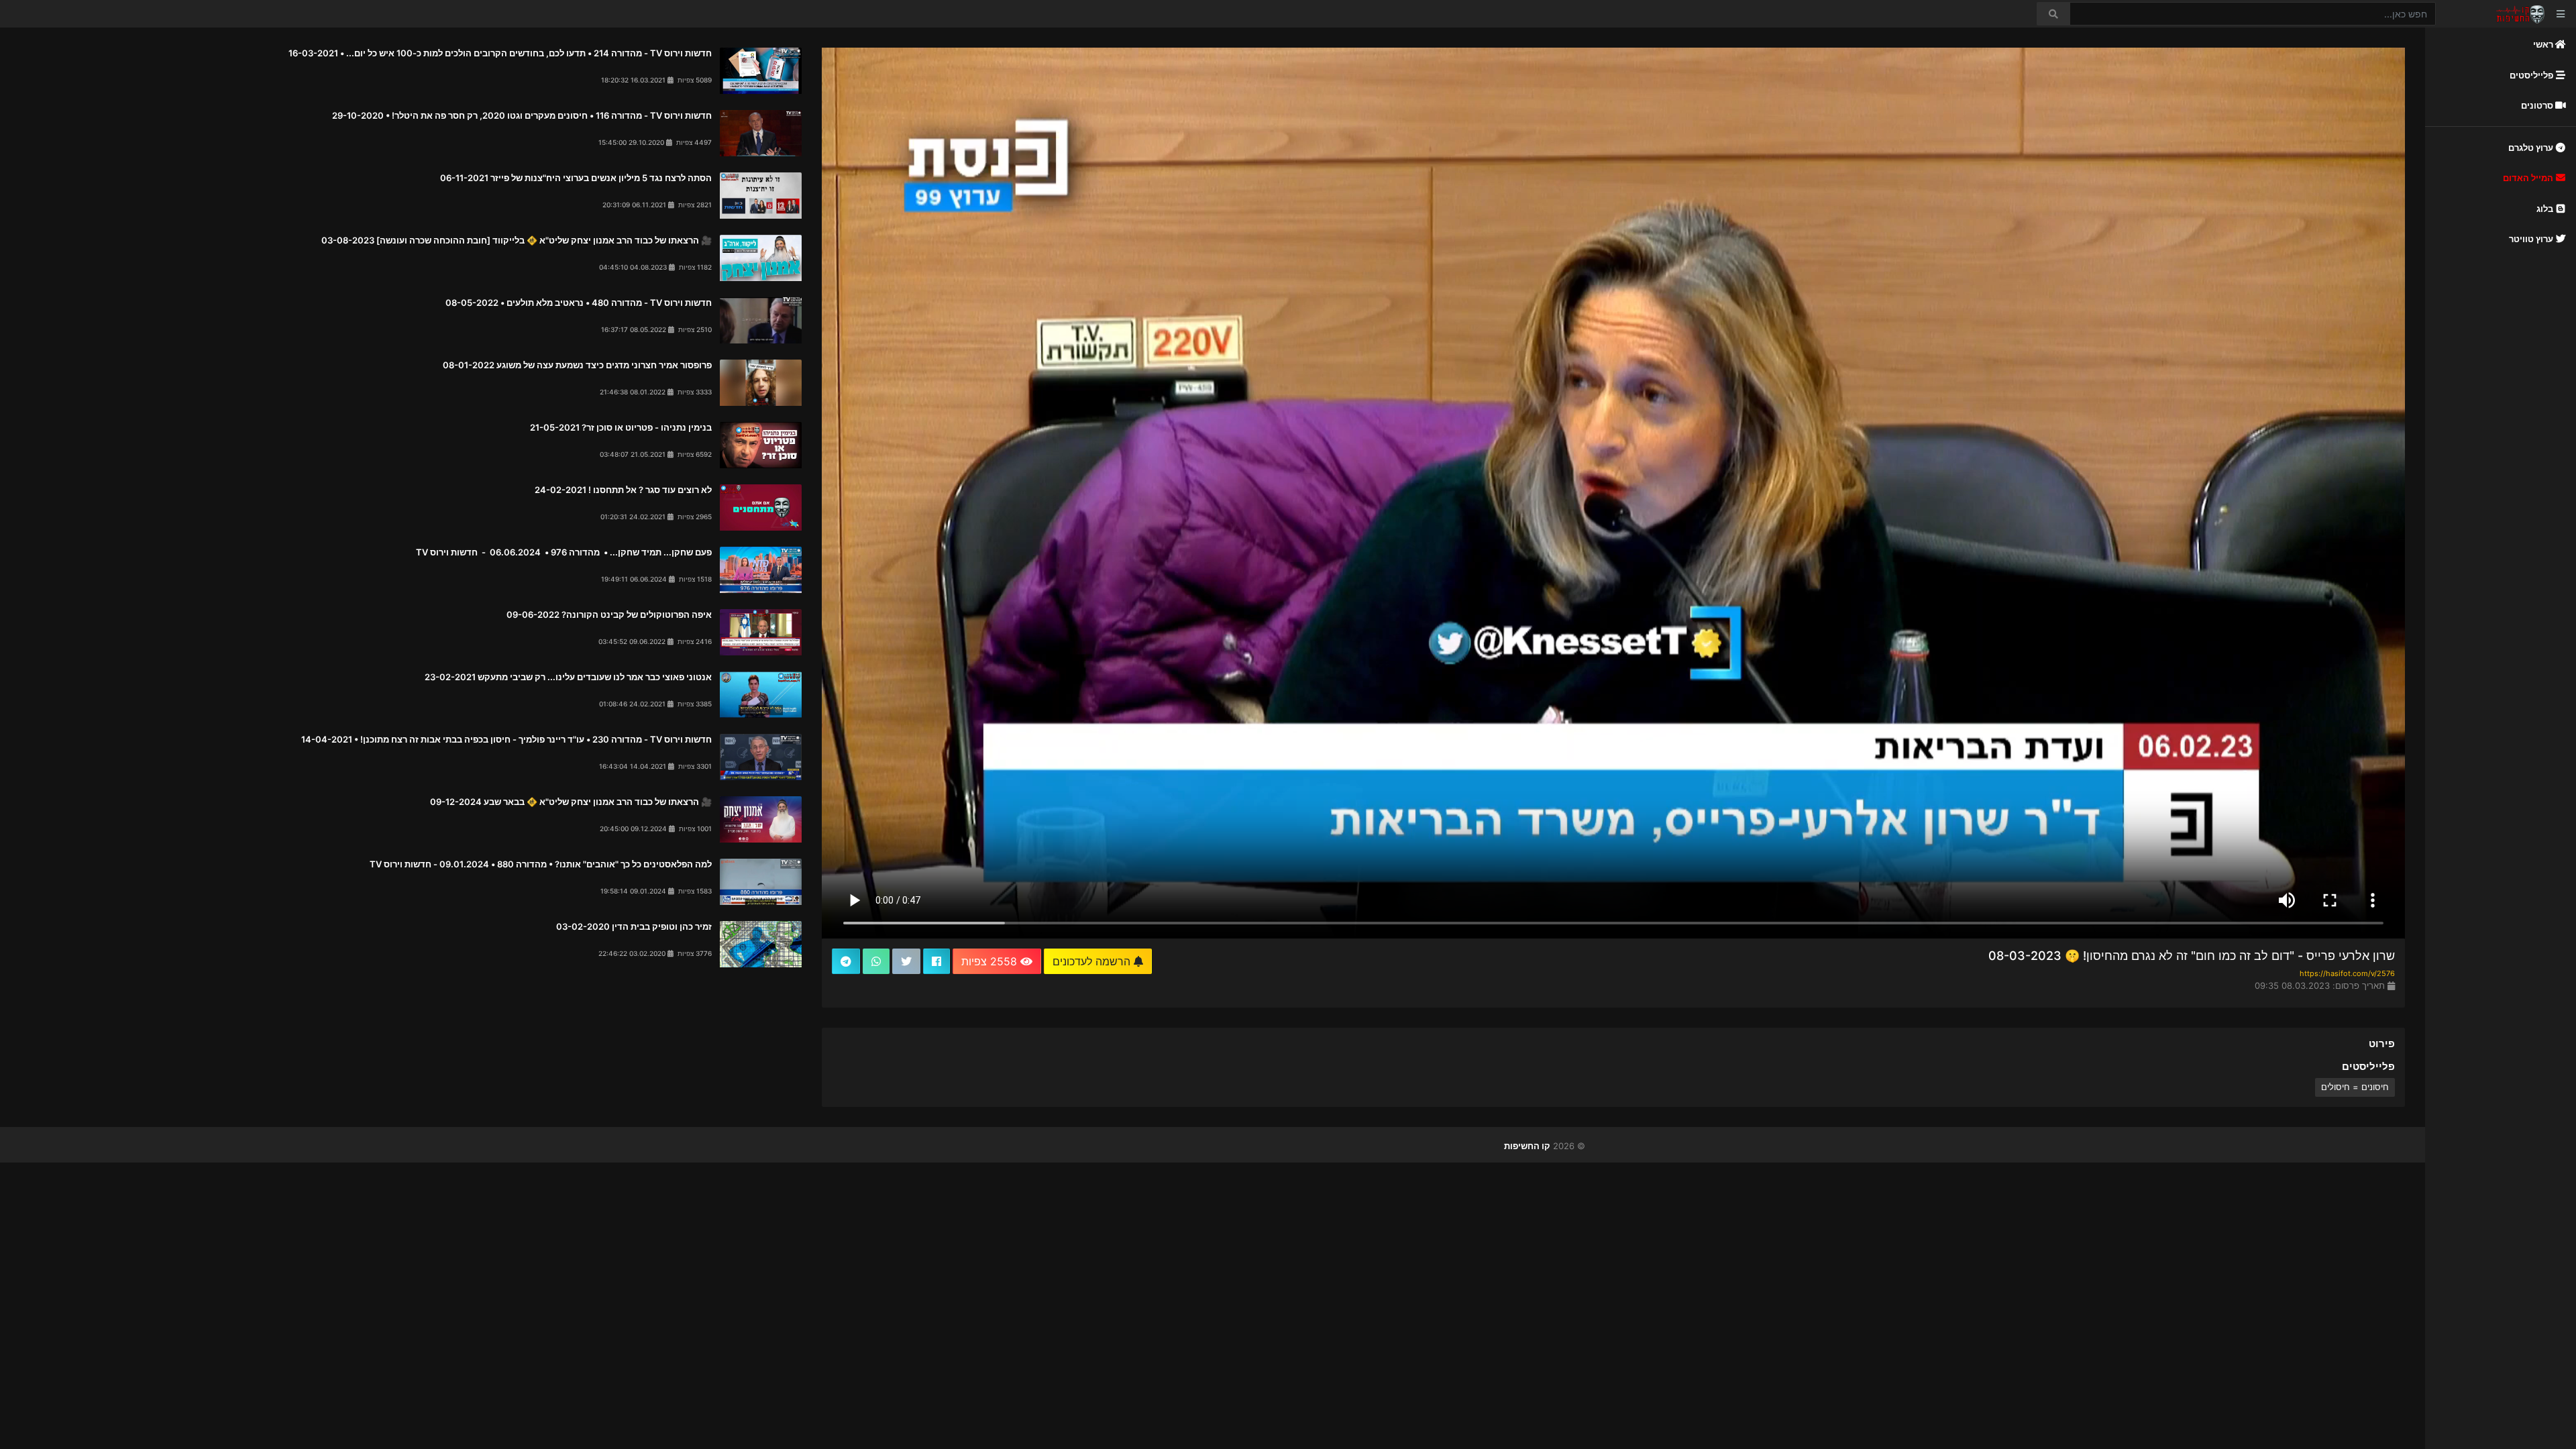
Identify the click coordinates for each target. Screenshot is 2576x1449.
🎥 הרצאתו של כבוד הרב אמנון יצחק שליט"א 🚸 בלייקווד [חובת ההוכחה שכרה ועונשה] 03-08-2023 (517, 240)
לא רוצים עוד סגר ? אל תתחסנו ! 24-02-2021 (623, 490)
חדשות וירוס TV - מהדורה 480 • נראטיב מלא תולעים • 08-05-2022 (579, 303)
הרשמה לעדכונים (1093, 961)
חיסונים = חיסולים (2355, 1087)
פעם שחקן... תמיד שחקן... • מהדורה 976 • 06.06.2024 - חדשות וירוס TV (563, 552)
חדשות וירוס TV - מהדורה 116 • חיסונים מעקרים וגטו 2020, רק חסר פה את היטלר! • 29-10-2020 (522, 115)
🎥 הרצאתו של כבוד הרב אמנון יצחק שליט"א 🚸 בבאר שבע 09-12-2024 (571, 802)
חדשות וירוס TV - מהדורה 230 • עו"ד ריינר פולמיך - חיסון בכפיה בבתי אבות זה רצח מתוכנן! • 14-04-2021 (506, 739)
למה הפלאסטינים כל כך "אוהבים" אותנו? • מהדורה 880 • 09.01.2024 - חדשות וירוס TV (541, 864)
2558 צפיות (991, 961)
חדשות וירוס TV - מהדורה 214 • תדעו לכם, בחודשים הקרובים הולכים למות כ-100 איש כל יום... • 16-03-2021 (500, 53)
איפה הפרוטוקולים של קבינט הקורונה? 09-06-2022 (609, 614)
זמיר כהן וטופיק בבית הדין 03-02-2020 (634, 926)
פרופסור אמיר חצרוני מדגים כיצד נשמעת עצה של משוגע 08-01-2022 (577, 365)
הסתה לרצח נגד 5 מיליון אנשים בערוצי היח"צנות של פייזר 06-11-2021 (576, 178)
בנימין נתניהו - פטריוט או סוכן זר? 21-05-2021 (621, 427)
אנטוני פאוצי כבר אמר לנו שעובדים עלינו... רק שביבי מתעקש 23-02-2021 (568, 677)
